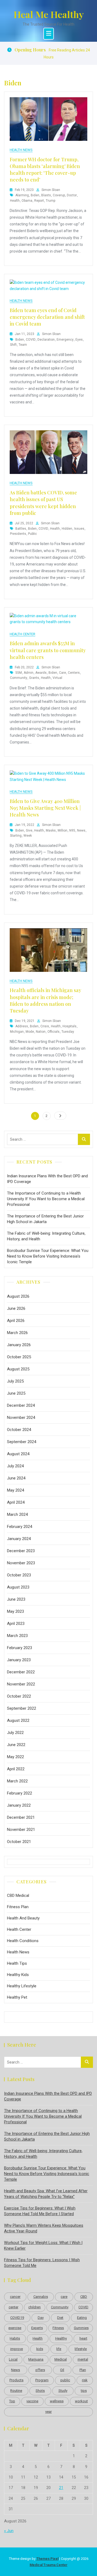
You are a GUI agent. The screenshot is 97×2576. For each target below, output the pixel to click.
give (29, 830)
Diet (60, 2318)
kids (40, 2349)
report (39, 201)
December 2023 (21, 1551)
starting (16, 836)
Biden (35, 195)
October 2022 (19, 1696)
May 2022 (15, 1757)
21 (61, 2488)
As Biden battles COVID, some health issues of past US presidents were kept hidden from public (43, 503)
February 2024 (20, 1527)
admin (29, 673)
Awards (41, 673)
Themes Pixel (47, 2559)
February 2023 (20, 1648)
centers (74, 673)
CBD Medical (18, 1896)
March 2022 (17, 1781)
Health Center (22, 634)
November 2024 (21, 1418)
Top (12, 2401)
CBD (84, 2297)
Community (19, 678)
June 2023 (16, 1599)
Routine (16, 2391)
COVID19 (17, 2318)
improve (17, 2349)
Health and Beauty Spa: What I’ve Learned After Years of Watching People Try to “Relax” (46, 2194)
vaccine (32, 2401)
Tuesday (68, 1032)
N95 (72, 830)
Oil (62, 2370)
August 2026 (18, 1296)
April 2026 (16, 1321)
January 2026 (19, 1345)
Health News (21, 150)
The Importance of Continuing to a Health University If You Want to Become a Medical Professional (46, 1199)
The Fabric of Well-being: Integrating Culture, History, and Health (46, 1236)
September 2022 (22, 1708)
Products (16, 2380)
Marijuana (36, 2359)
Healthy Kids (18, 1975)
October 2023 (19, 1575)
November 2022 (21, 1684)
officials (53, 1032)
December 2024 (21, 1405)
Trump (51, 201)
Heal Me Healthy (49, 14)
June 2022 (16, 1745)
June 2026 (16, 1308)
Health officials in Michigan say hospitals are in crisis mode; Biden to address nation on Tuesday (45, 1000)
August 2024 (18, 1454)
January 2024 (19, 1539)
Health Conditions (23, 1941)
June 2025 (16, 1393)
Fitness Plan (18, 1907)
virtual (57, 678)
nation (41, 1032)
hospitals (70, 1026)
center (13, 2307)
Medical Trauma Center (48, 2565)
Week (28, 836)
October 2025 (19, 1357)
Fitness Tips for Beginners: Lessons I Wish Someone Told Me (42, 2263)
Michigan (17, 1032)
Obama (27, 201)
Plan (83, 2370)
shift (13, 345)
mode (30, 1032)
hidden (67, 529)
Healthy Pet (17, 1997)
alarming (22, 195)
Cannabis (41, 2297)
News (81, 830)
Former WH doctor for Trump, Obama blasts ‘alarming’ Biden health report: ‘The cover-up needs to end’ (45, 170)
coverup (59, 195)
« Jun (9, 2531)
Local (13, 2359)
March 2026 (17, 1333)
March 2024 (17, 1514)
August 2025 (18, 1369)
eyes (79, 340)
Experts (37, 2328)
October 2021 (19, 1842)
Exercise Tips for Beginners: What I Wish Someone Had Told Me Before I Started (40, 2211)
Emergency (65, 340)
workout (81, 2401)
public (32, 534)
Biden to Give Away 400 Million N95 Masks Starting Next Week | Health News (45, 808)
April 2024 (16, 1502)
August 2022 (18, 1720)
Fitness (58, 2328)
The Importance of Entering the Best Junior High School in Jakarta (45, 1219)
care (63, 673)
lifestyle (81, 2349)
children (34, 2307)
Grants (34, 678)
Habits (15, 2338)
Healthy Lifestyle (22, 1986)
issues (79, 529)
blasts (46, 195)
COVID (31, 340)
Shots (40, 2391)
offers (40, 2370)
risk (85, 2380)
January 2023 (19, 1660)
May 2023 (15, 1611)
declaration (46, 340)
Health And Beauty (23, 1918)
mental (83, 2359)
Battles (21, 529)
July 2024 (15, 1466)
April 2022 (16, 1769)
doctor (72, 195)
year (48, 2412)
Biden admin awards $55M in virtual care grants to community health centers (48, 650)
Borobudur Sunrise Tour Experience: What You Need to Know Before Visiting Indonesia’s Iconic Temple (48, 1256)
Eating (82, 2318)
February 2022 (20, 1793)
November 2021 (21, 1830)
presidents (18, 534)
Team (23, 345)
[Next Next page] (60, 1116)
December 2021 (21, 1817)
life (59, 2349)
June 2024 (16, 1478)
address (22, 1026)
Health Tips (17, 1963)
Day (41, 2318)
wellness (57, 2401)
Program (42, 2380)
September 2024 (22, 1442)
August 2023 (18, 1587)
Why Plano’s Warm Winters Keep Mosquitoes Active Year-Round (44, 2228)
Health (15, 201)
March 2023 (17, 1636)
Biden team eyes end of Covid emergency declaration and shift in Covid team (47, 317)
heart (83, 2338)
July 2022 (15, 1733)
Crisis (45, 1026)
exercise (15, 2328)
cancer (15, 2297)
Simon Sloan (51, 190)
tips (84, 2391)
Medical (61, 2359)
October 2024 (19, 1430)
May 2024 (15, 1490)
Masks (51, 830)
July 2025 (15, 1381)
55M (19, 673)
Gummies (81, 2328)
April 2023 (16, 1624)
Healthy (61, 2338)
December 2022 (21, 1672)
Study (63, 2391)
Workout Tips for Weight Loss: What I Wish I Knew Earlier (43, 2245)
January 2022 (19, 1805)
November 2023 (21, 1563)
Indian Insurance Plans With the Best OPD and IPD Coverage (47, 1179)
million (63, 830)
